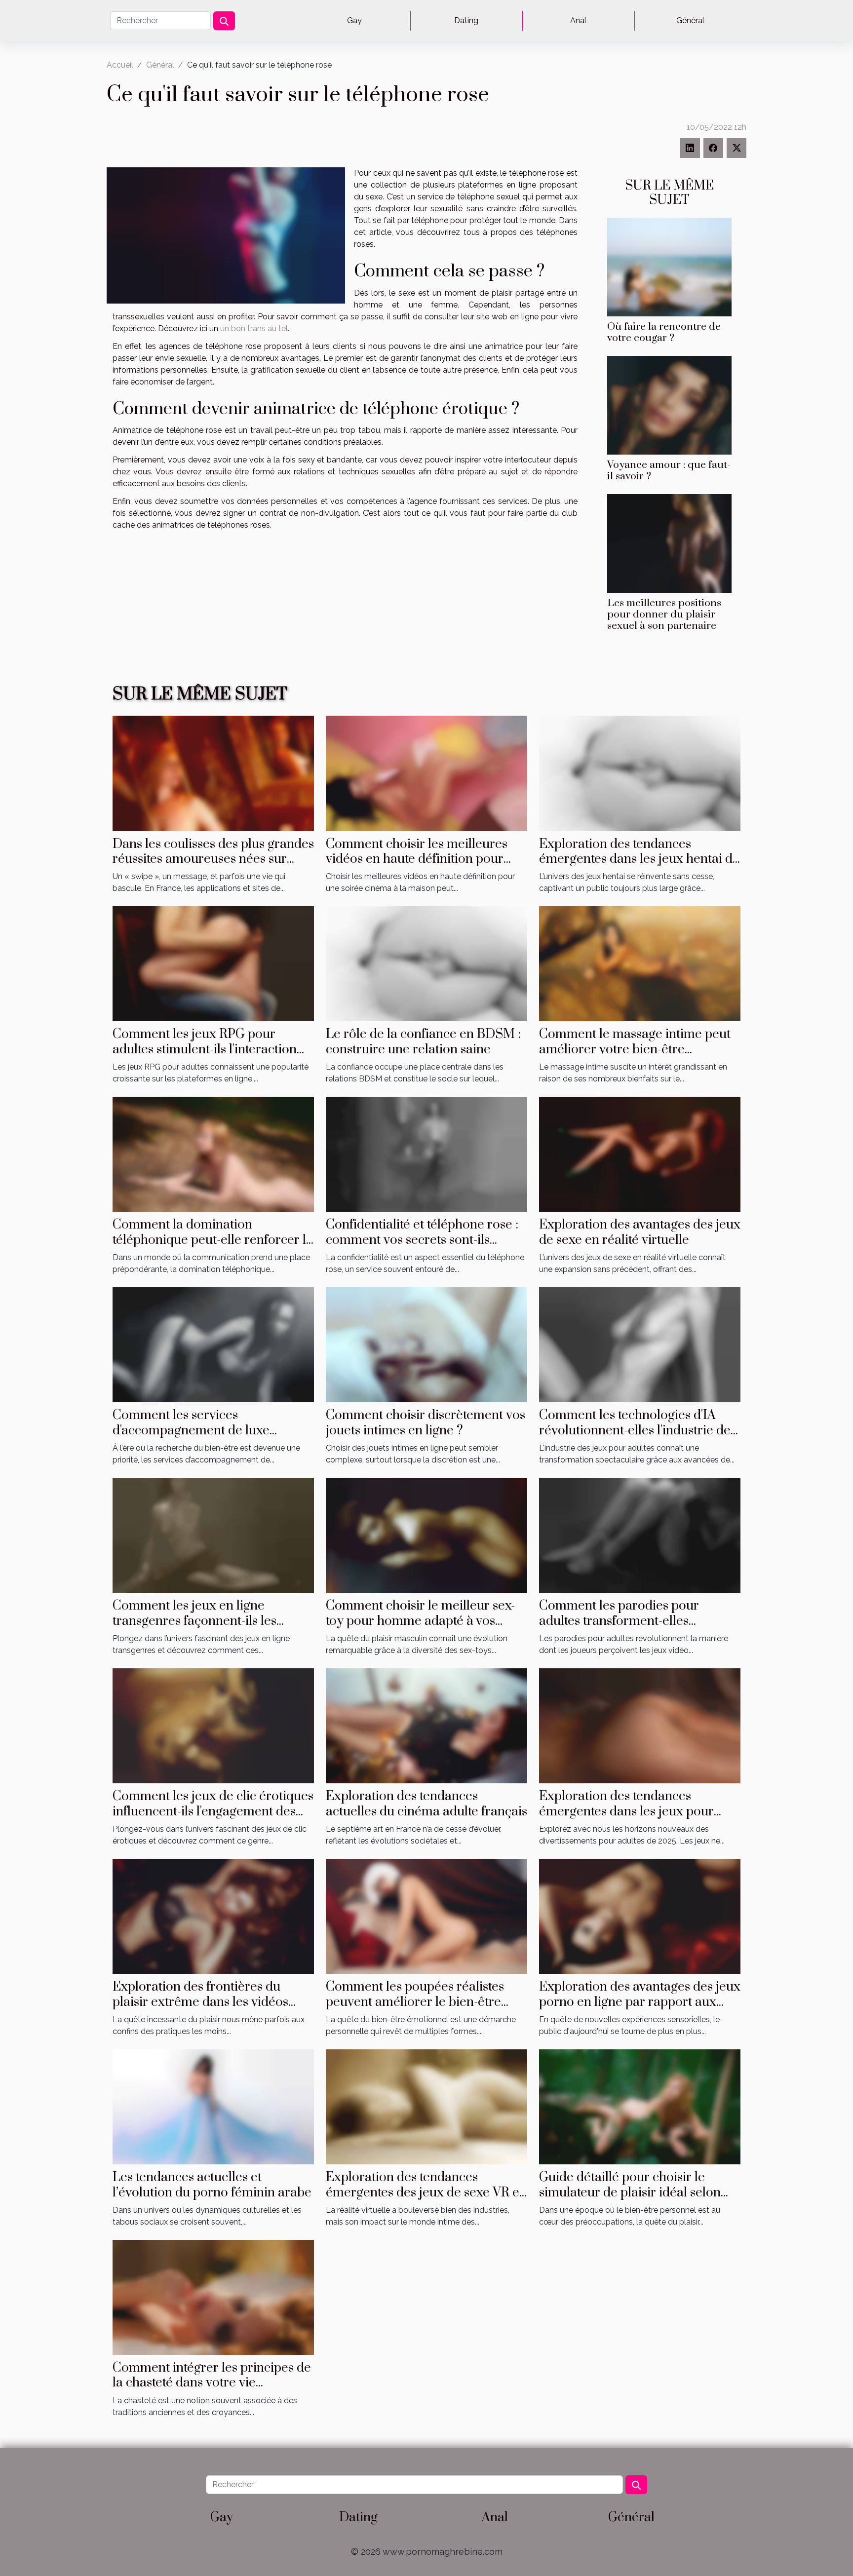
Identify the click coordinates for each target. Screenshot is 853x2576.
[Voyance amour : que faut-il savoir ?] (669, 404)
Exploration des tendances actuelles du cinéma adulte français (426, 1804)
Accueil (120, 65)
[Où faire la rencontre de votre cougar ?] (669, 266)
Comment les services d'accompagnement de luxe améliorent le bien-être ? (191, 1430)
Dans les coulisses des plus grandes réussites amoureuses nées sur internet (213, 859)
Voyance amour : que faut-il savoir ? (669, 471)
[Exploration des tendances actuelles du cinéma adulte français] (426, 1725)
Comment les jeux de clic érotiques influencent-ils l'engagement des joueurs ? (213, 1811)
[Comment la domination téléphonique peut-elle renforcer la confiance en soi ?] (213, 1154)
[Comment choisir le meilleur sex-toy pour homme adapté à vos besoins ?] (426, 1535)
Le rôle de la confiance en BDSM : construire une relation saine (423, 1042)
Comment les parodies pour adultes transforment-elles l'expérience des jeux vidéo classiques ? (619, 1628)
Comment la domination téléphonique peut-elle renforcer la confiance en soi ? (213, 1240)
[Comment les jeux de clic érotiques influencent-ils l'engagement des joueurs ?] (213, 1725)
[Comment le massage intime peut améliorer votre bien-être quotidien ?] (640, 963)
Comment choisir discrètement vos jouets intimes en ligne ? (426, 1423)
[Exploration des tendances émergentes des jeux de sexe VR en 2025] (426, 2106)
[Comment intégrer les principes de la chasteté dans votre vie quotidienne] (213, 2297)
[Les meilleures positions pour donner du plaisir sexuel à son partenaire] (669, 543)
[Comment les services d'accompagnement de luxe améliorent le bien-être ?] (213, 1344)
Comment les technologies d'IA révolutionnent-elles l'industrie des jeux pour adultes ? (638, 1430)
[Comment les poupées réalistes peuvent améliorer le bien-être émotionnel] (426, 1916)
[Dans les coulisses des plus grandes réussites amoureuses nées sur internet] (213, 773)
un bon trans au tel (254, 328)
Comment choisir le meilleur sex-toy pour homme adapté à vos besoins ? (420, 1621)
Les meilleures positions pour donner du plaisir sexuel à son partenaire (664, 615)
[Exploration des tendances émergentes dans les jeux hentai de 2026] (640, 773)
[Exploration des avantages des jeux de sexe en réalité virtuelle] (640, 1154)
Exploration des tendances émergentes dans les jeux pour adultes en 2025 (626, 1811)
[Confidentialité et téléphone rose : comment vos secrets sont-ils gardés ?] (426, 1154)
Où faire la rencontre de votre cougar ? (664, 332)
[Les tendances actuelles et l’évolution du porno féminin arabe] (213, 2106)
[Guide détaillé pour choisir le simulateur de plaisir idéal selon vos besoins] (640, 2106)
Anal (578, 20)
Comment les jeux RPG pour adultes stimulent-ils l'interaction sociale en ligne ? (205, 1049)
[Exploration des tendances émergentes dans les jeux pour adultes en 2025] (640, 1725)
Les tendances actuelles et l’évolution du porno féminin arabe (212, 2185)
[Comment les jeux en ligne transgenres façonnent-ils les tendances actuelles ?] (213, 1535)
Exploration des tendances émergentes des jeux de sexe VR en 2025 (426, 2192)
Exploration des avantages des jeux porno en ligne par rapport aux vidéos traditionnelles (640, 2002)
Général (690, 20)
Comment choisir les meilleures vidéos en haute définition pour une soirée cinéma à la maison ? (417, 859)
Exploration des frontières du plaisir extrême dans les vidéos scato (200, 2002)
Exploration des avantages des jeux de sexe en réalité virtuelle (640, 1232)
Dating (466, 20)
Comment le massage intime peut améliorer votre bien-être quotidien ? (635, 1049)
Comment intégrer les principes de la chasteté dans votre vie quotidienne (212, 2383)
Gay (354, 20)
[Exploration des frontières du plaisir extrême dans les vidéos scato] (213, 1916)
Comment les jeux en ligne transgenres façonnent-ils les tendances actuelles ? (194, 1621)
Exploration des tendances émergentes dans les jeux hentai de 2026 (639, 859)
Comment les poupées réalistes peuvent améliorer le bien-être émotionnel (415, 2002)
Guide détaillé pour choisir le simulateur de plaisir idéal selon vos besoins (630, 2192)
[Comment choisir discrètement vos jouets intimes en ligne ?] (426, 1344)
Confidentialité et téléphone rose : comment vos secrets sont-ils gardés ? (422, 1240)
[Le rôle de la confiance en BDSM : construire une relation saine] (426, 963)
